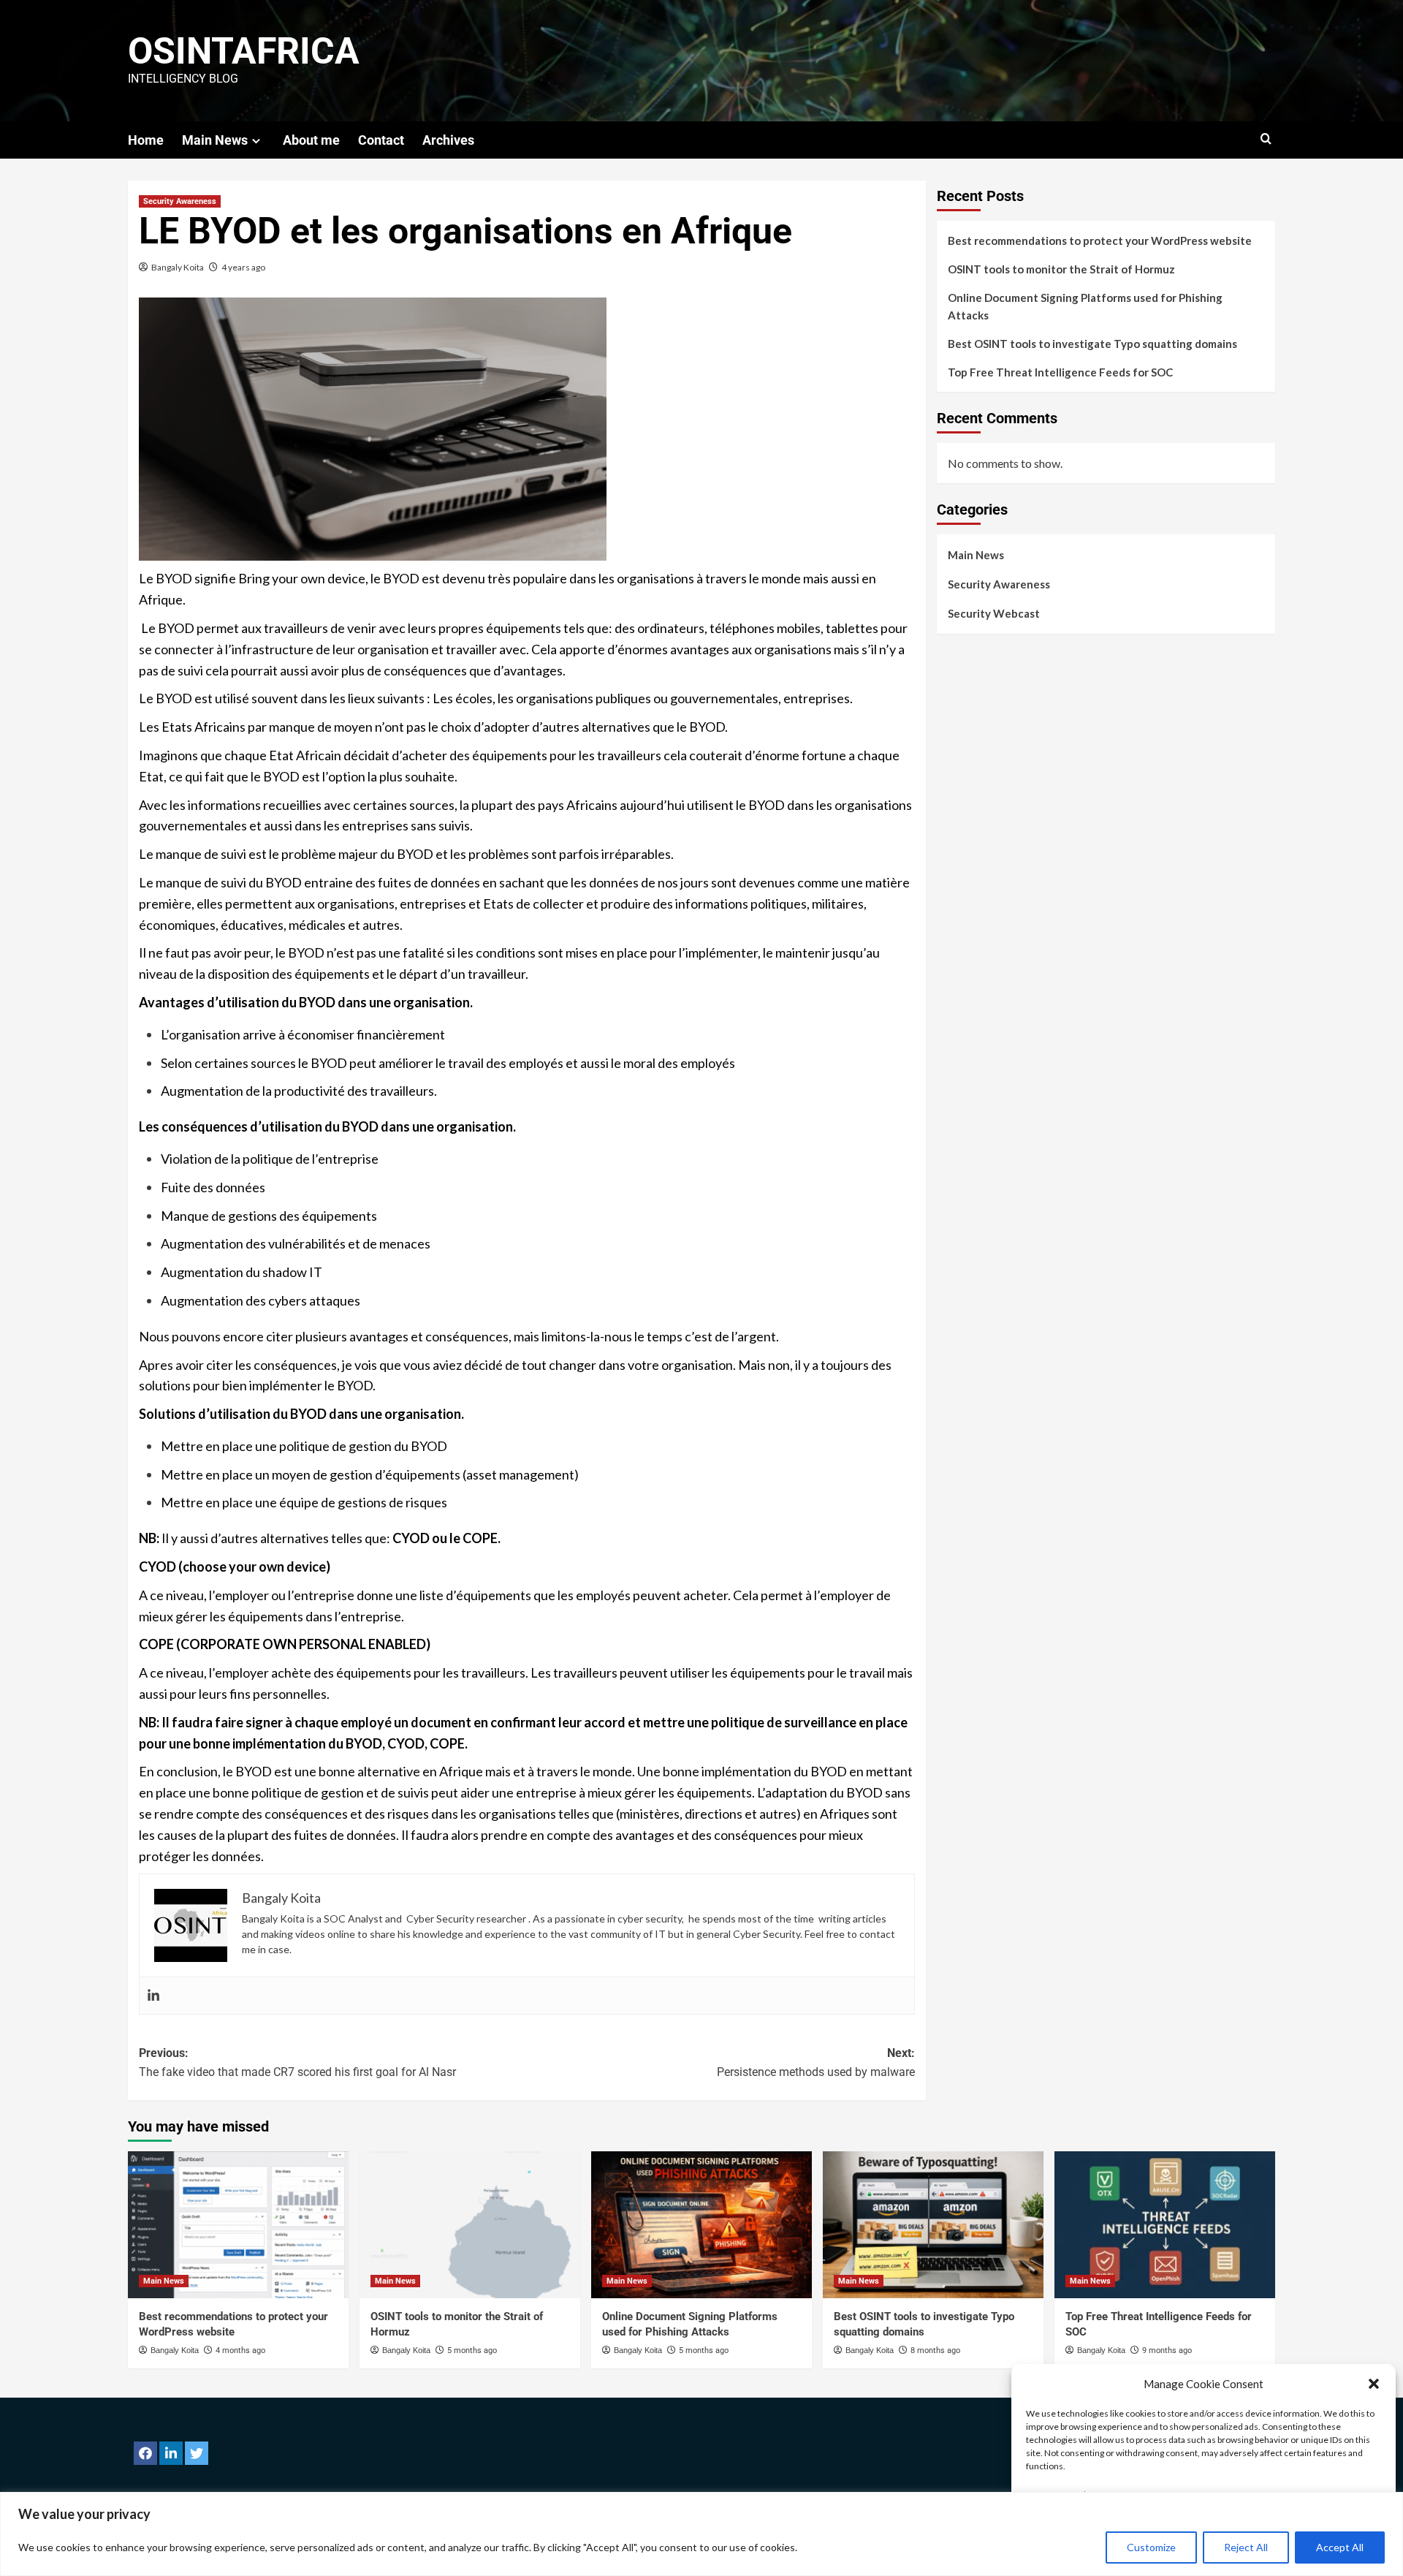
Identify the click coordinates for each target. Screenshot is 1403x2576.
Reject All (1246, 2547)
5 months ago (472, 2350)
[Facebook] (145, 2453)
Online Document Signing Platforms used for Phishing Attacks (1085, 306)
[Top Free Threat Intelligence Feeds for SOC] (1165, 2225)
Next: (816, 2062)
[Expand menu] (256, 141)
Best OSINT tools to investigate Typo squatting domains (1092, 344)
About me (311, 140)
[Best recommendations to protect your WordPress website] (238, 2225)
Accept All (1340, 2547)
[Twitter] (197, 2453)
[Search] (1266, 139)
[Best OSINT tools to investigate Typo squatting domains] (933, 2225)
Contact (381, 140)
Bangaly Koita (178, 267)
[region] (701, 2534)
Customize (1151, 2547)
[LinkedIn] (171, 2453)
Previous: (297, 2062)
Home (146, 140)
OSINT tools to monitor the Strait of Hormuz (1061, 269)
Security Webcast (994, 613)
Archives (448, 140)
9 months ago (1167, 2350)
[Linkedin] (153, 1996)
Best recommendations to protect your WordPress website (1100, 240)
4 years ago (243, 267)
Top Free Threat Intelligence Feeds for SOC (1060, 372)
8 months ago (935, 2350)
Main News (215, 140)
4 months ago (240, 2350)
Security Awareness (180, 201)
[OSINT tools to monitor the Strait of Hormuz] (470, 2225)
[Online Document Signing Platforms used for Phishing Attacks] (701, 2225)
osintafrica (244, 51)
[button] (1374, 2384)
